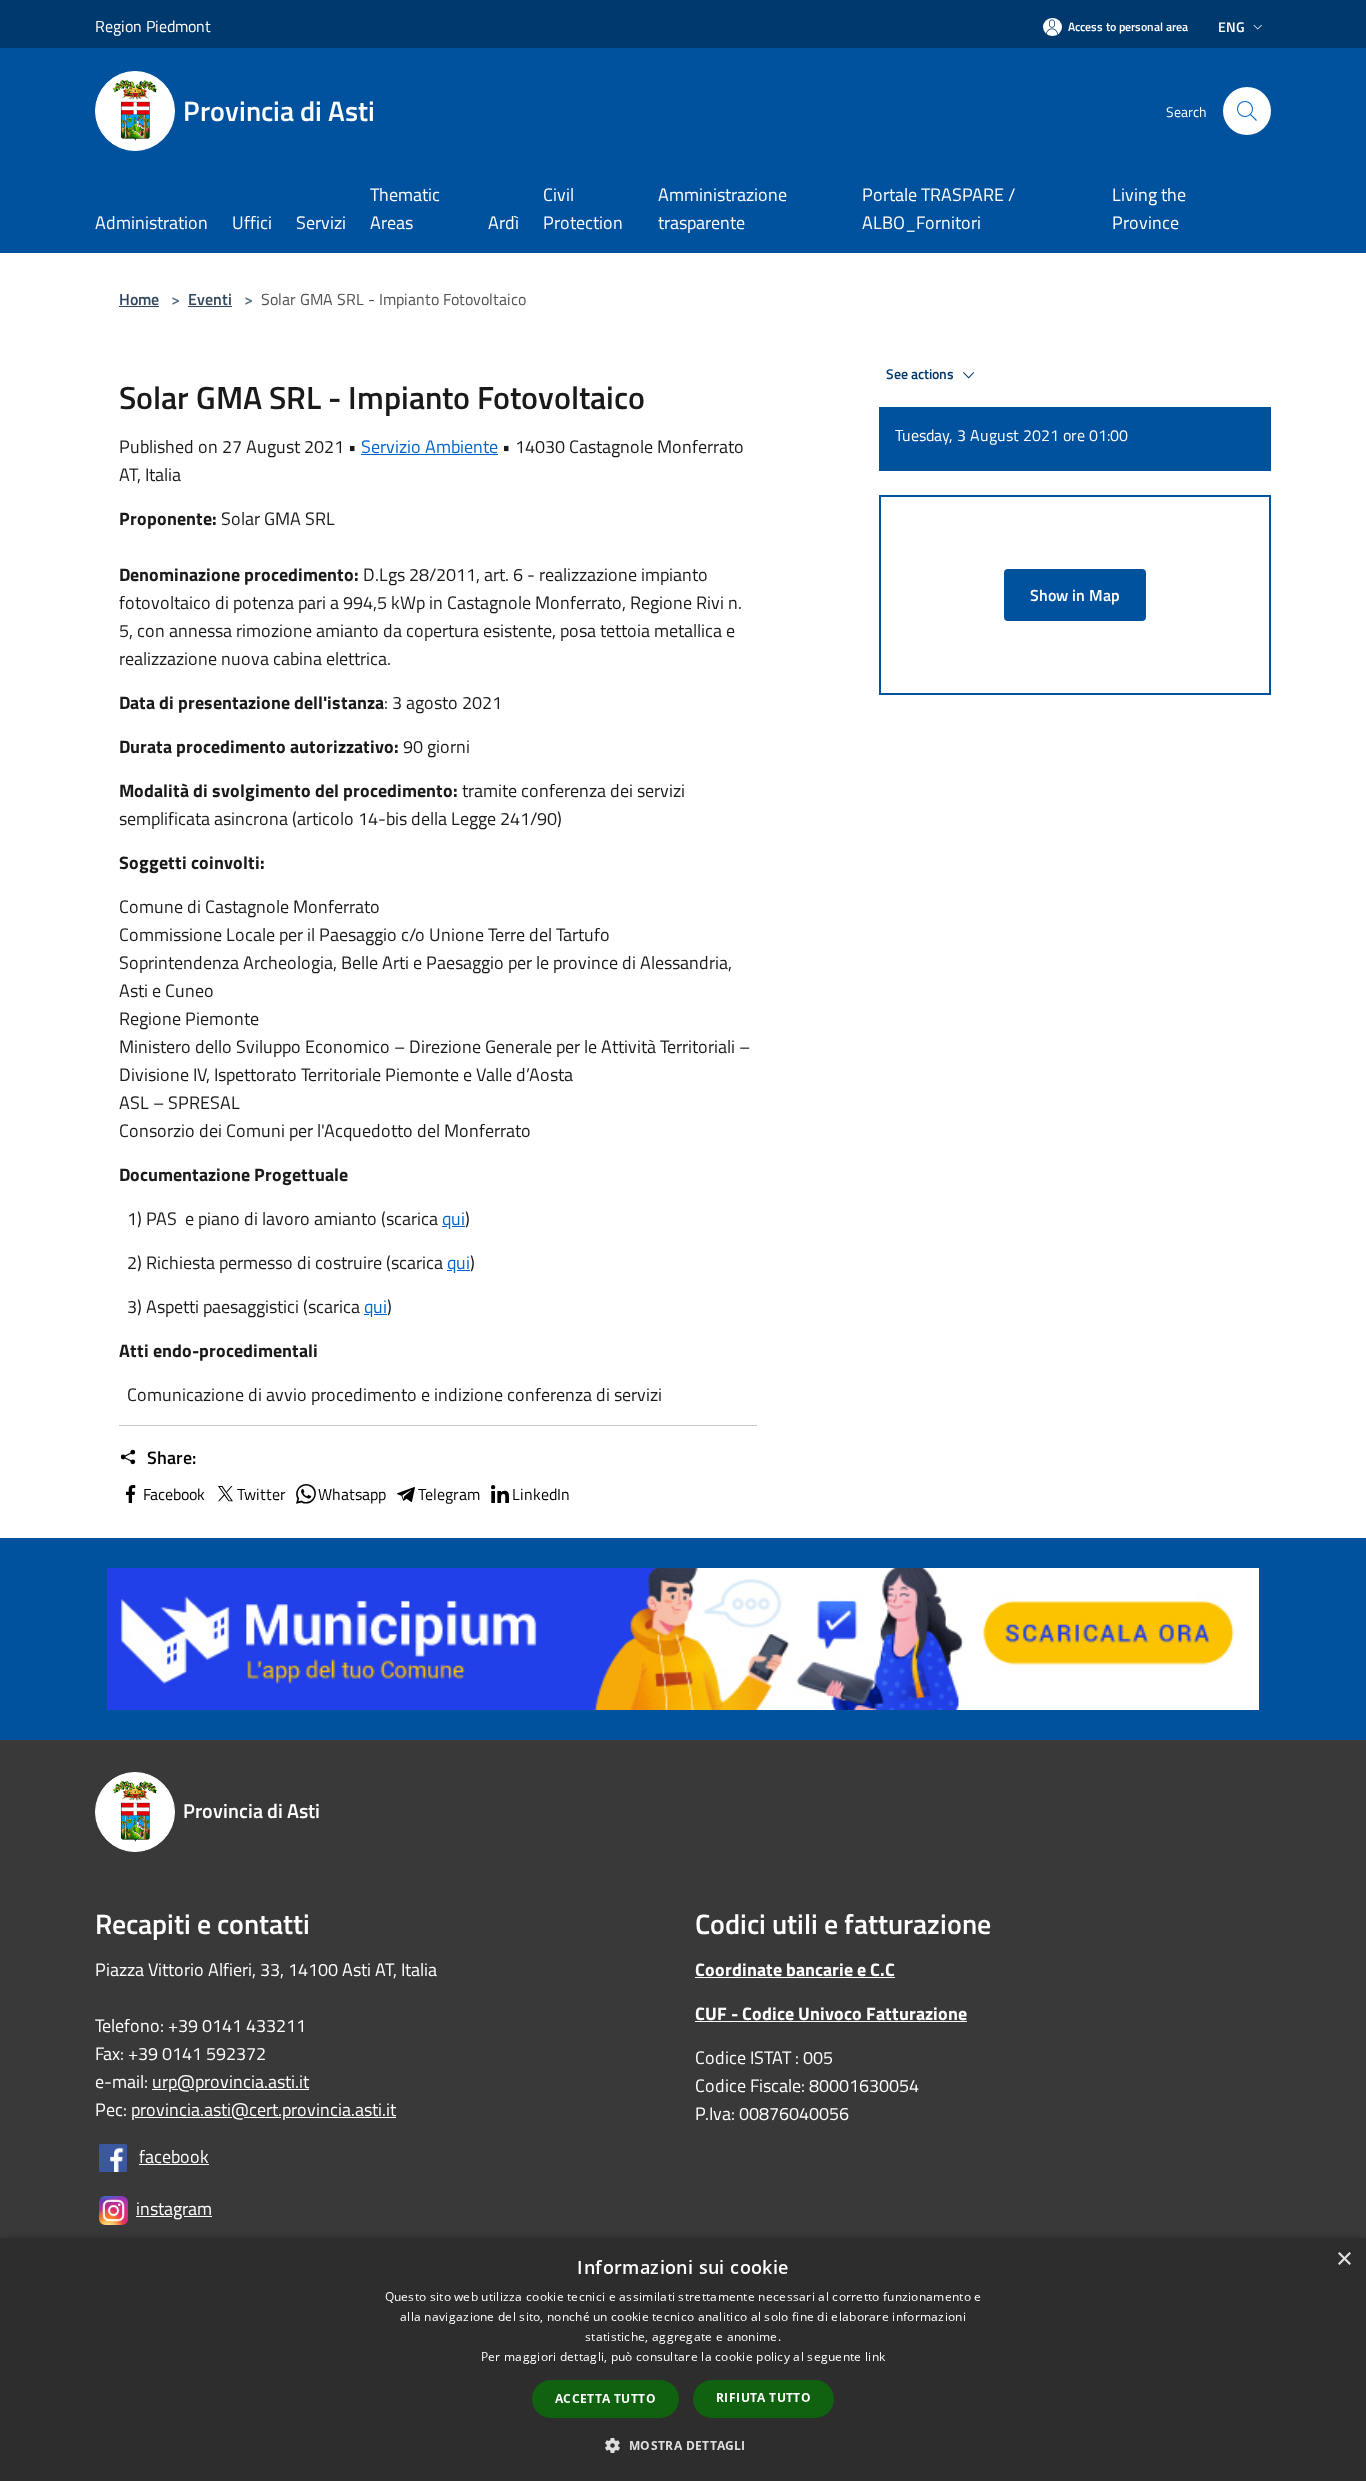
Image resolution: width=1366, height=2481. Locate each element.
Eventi (210, 299)
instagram (174, 2208)
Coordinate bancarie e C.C (795, 1969)
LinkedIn (541, 1494)
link (875, 2356)
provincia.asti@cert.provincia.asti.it (263, 2109)
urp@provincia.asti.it (230, 2081)
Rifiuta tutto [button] (763, 2397)
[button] (682, 2445)
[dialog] (683, 2359)
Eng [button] (1231, 26)
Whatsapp (352, 1494)
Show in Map (1075, 595)
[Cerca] (1247, 111)
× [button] (1343, 2259)
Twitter (261, 1494)
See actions (921, 374)
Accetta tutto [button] (605, 2398)
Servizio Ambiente (429, 446)
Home (139, 299)
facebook (174, 2156)
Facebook (174, 1494)
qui (453, 1218)
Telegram (449, 1494)
